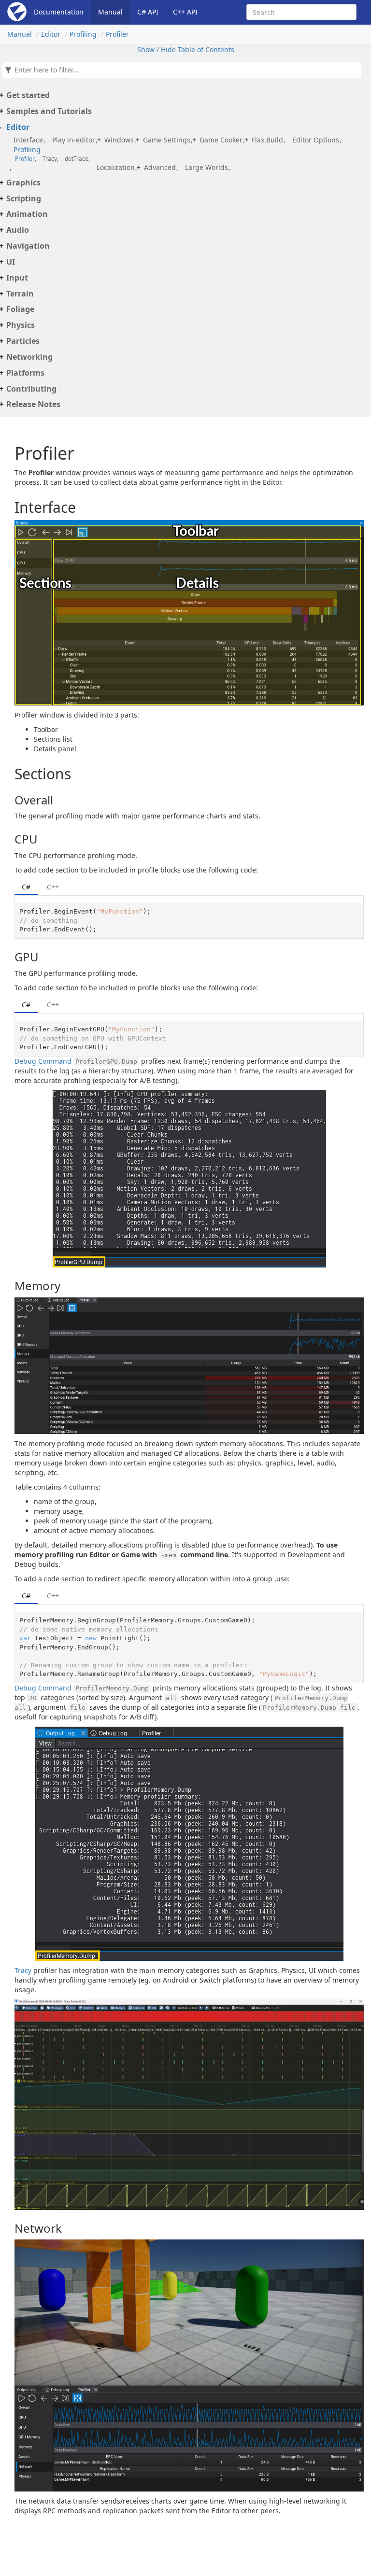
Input (17, 278)
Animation (27, 214)
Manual (110, 12)
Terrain (20, 294)
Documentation (59, 12)
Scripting (24, 198)
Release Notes (33, 404)
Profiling (83, 34)
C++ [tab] (53, 887)
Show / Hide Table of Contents (186, 49)
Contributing (31, 389)
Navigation (28, 246)
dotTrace (77, 159)
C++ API (185, 12)
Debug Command (43, 1061)
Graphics (23, 183)
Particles (23, 341)
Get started (28, 95)
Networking (29, 357)
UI (11, 262)
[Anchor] (8, 507)
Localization (116, 167)
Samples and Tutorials (49, 111)
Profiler (117, 34)
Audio (18, 230)
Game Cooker (221, 140)
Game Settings (167, 140)
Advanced (160, 167)
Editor (51, 34)
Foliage (20, 309)
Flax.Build (267, 140)
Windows (119, 140)
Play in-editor (74, 140)
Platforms (25, 373)
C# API (148, 12)
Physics (21, 325)
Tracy (50, 159)
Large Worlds (207, 167)
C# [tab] (26, 887)
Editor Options (316, 140)
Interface (28, 140)
